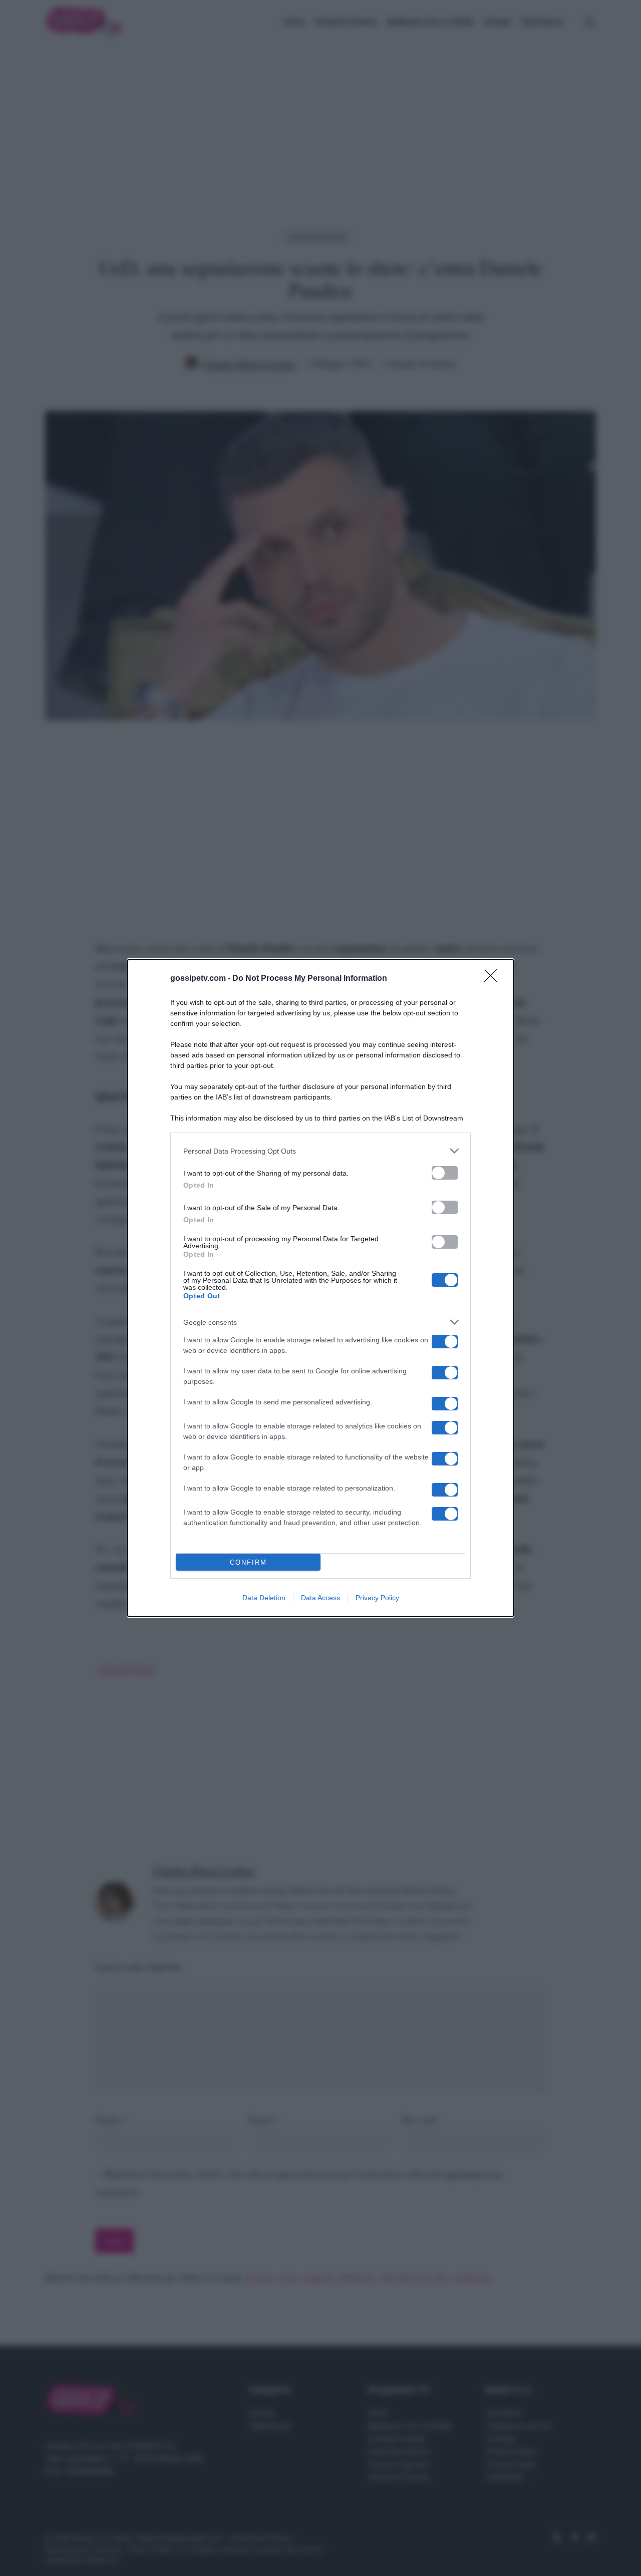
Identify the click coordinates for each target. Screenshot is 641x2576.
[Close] (494, 979)
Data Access (320, 1598)
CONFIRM (248, 1562)
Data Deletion (264, 1598)
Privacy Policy (377, 1598)
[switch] (445, 1173)
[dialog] (320, 1288)
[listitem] (320, 1151)
